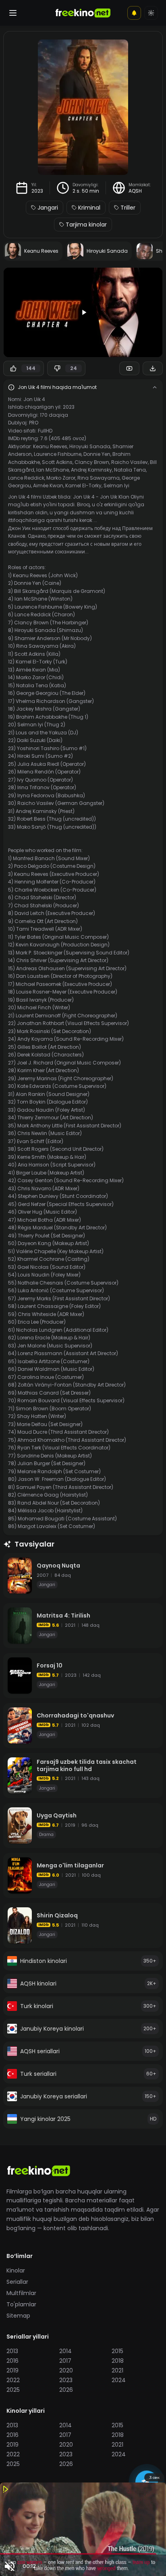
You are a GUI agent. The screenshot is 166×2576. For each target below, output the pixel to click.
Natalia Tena (130, 470)
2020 (66, 2370)
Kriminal (89, 208)
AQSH (135, 191)
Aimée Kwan (48, 485)
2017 (65, 2361)
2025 (13, 2390)
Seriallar (17, 2282)
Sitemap (18, 2316)
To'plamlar (21, 2304)
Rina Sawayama (99, 478)
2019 (12, 2370)
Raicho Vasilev (130, 462)
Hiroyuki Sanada (90, 446)
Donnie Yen (97, 454)
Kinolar (16, 2270)
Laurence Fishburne (58, 454)
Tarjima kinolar (86, 225)
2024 (119, 2380)
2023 (37, 191)
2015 (117, 2351)
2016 (12, 2361)
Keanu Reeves (50, 446)
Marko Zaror (61, 478)
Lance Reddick (26, 478)
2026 (66, 2390)
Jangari (48, 208)
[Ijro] (83, 312)
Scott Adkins (57, 462)
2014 (65, 2351)
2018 (118, 2361)
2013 (12, 2351)
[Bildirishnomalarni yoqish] (134, 13)
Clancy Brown (92, 462)
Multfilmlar (21, 2293)
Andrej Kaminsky (91, 470)
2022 (13, 2380)
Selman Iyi (116, 485)
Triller (128, 208)
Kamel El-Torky (83, 485)
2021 (117, 2370)
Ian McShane (53, 470)
